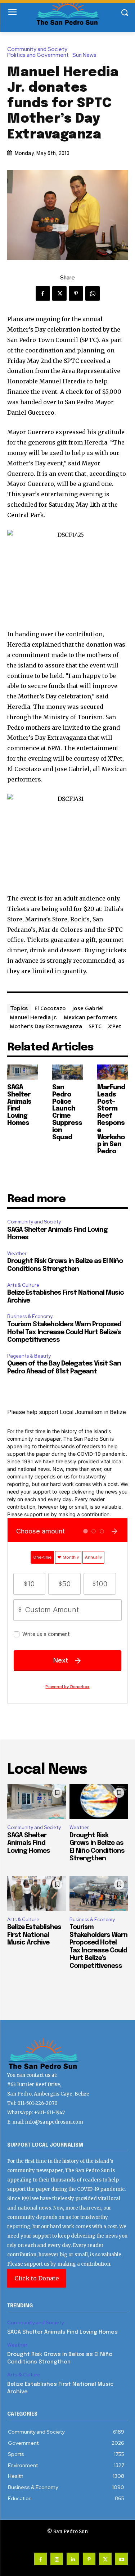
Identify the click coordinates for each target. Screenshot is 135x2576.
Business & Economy (30, 1316)
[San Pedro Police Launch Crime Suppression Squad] (67, 1072)
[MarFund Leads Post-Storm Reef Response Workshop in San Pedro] (112, 1072)
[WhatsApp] (93, 293)
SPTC (95, 1026)
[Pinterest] (76, 293)
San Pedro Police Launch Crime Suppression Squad (67, 1113)
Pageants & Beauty (29, 1356)
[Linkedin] (73, 2559)
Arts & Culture (23, 1285)
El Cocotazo (50, 1008)
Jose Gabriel (88, 1008)
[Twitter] (59, 293)
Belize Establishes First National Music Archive (34, 1935)
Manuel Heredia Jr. (33, 1017)
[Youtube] (121, 2559)
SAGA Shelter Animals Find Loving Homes (19, 1105)
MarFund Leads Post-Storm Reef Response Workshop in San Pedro (111, 1120)
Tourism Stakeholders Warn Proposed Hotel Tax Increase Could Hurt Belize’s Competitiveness (64, 1332)
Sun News (84, 55)
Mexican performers (90, 1017)
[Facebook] (43, 293)
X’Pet (115, 1026)
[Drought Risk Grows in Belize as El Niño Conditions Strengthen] (99, 1802)
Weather (17, 1253)
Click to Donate (37, 2278)
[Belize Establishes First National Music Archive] (37, 1893)
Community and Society (37, 49)
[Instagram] (57, 2559)
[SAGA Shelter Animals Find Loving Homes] (22, 1072)
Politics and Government (38, 55)
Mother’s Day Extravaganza (46, 1026)
